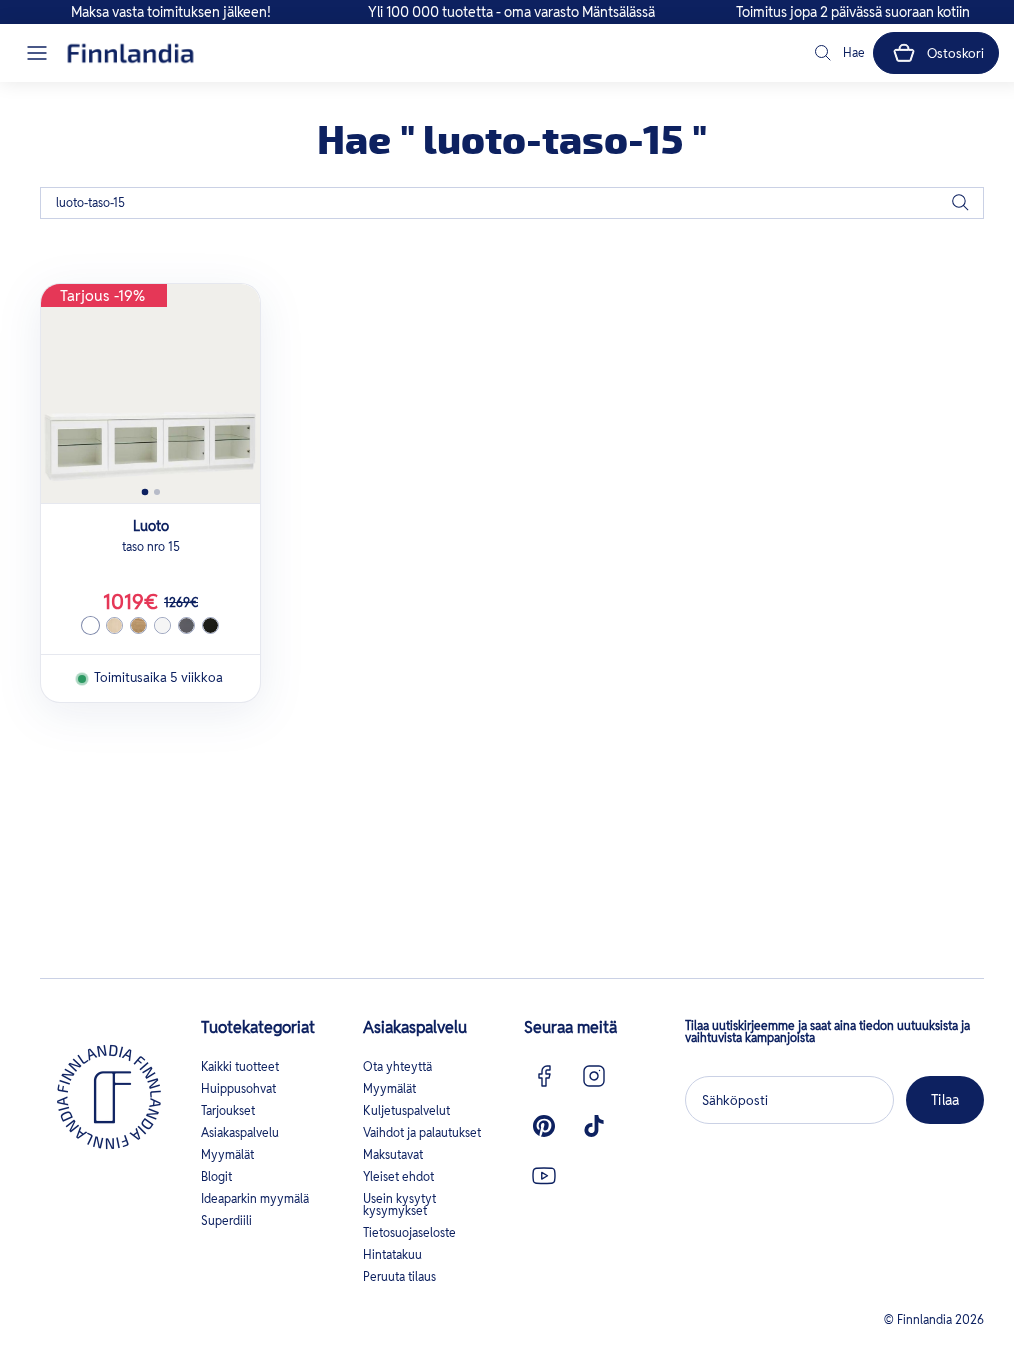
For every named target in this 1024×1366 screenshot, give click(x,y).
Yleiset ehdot (398, 1176)
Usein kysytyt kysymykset (399, 1204)
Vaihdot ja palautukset (422, 1132)
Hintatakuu (392, 1254)
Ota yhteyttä (397, 1066)
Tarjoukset (228, 1110)
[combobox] (512, 203)
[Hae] (960, 203)
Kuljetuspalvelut (406, 1110)
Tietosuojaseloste (409, 1232)
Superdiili (226, 1220)
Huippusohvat (238, 1088)
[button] (37, 53)
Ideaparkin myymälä (255, 1198)
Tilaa (945, 1100)
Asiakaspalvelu (240, 1132)
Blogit (216, 1176)
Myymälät (227, 1154)
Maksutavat (393, 1154)
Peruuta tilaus (399, 1276)
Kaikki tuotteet (240, 1066)
